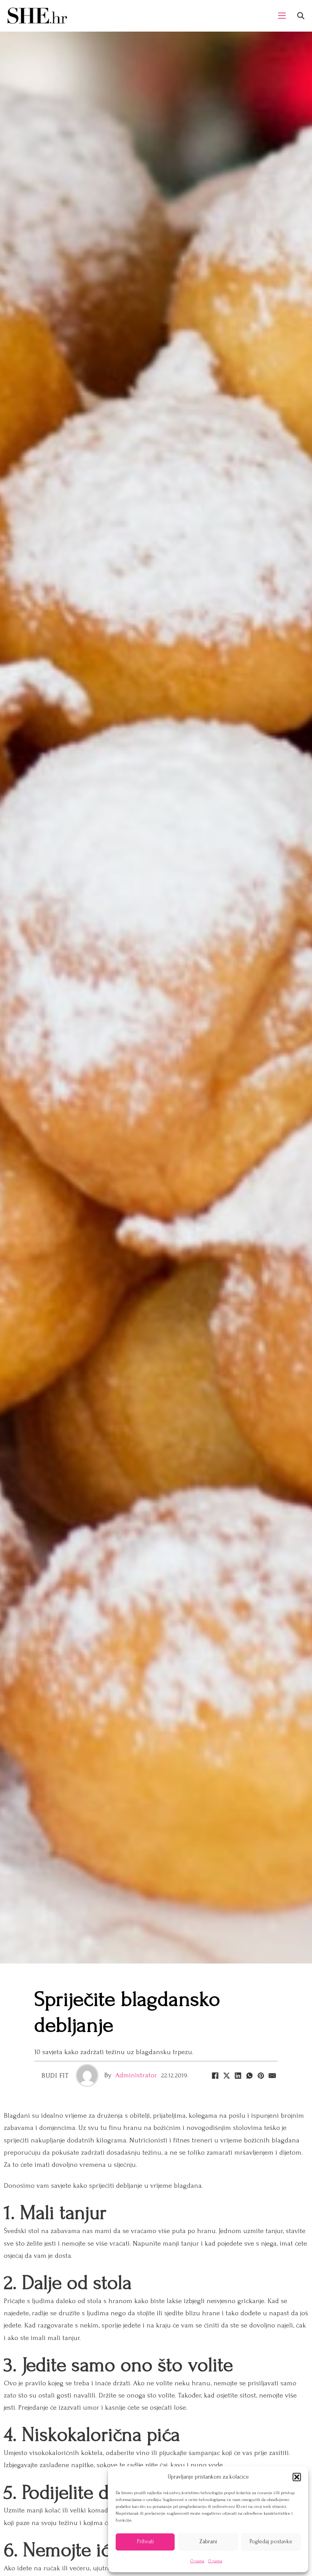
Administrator (136, 2075)
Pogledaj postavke (271, 2542)
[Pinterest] (261, 2075)
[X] (226, 2075)
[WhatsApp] (249, 2075)
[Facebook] (215, 2075)
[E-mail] (272, 2075)
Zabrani (208, 2542)
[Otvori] (301, 16)
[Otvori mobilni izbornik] (282, 16)
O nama (197, 2561)
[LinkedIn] (238, 2075)
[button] (297, 2477)
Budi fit (55, 2076)
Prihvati (145, 2542)
